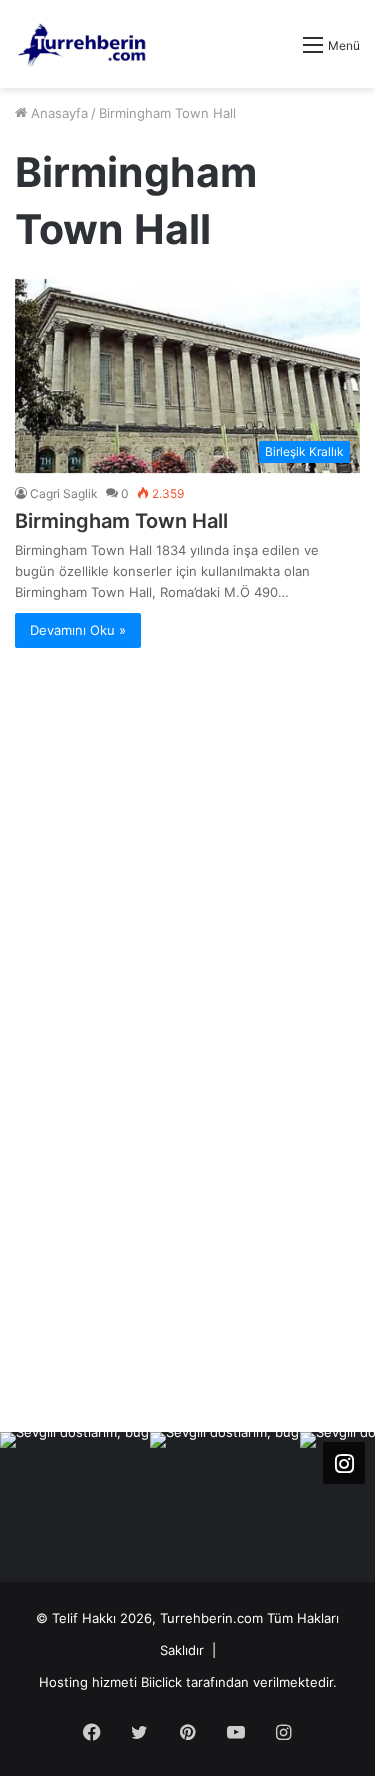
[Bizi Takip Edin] (344, 1463)
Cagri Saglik (64, 493)
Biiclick (161, 1682)
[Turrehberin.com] (83, 44)
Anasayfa (57, 113)
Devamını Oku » (78, 630)
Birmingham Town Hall (121, 521)
